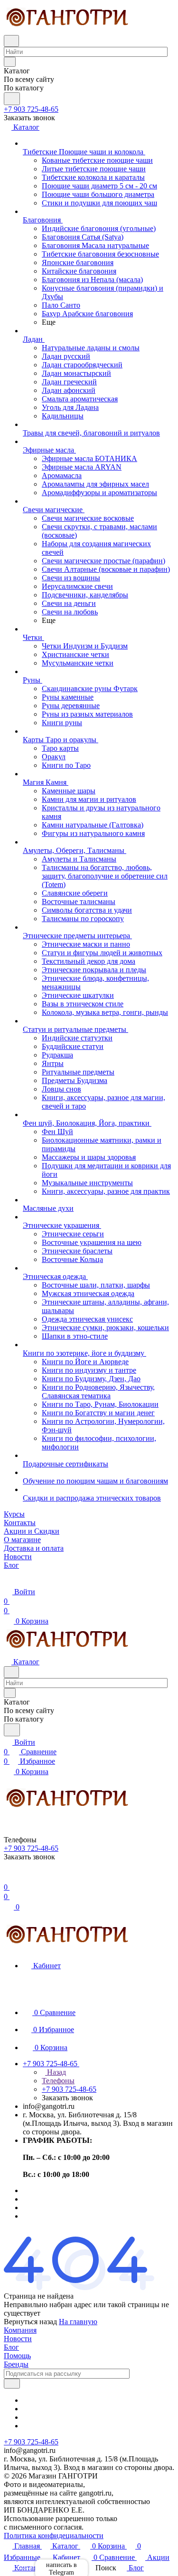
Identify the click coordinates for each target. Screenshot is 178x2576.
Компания (20, 2330)
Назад (56, 2072)
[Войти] (8, 1878)
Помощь (17, 2356)
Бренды (16, 2364)
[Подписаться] (12, 2384)
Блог (11, 2347)
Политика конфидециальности (54, 2536)
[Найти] (12, 99)
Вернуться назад (30, 2322)
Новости (18, 2339)
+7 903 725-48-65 (31, 109)
